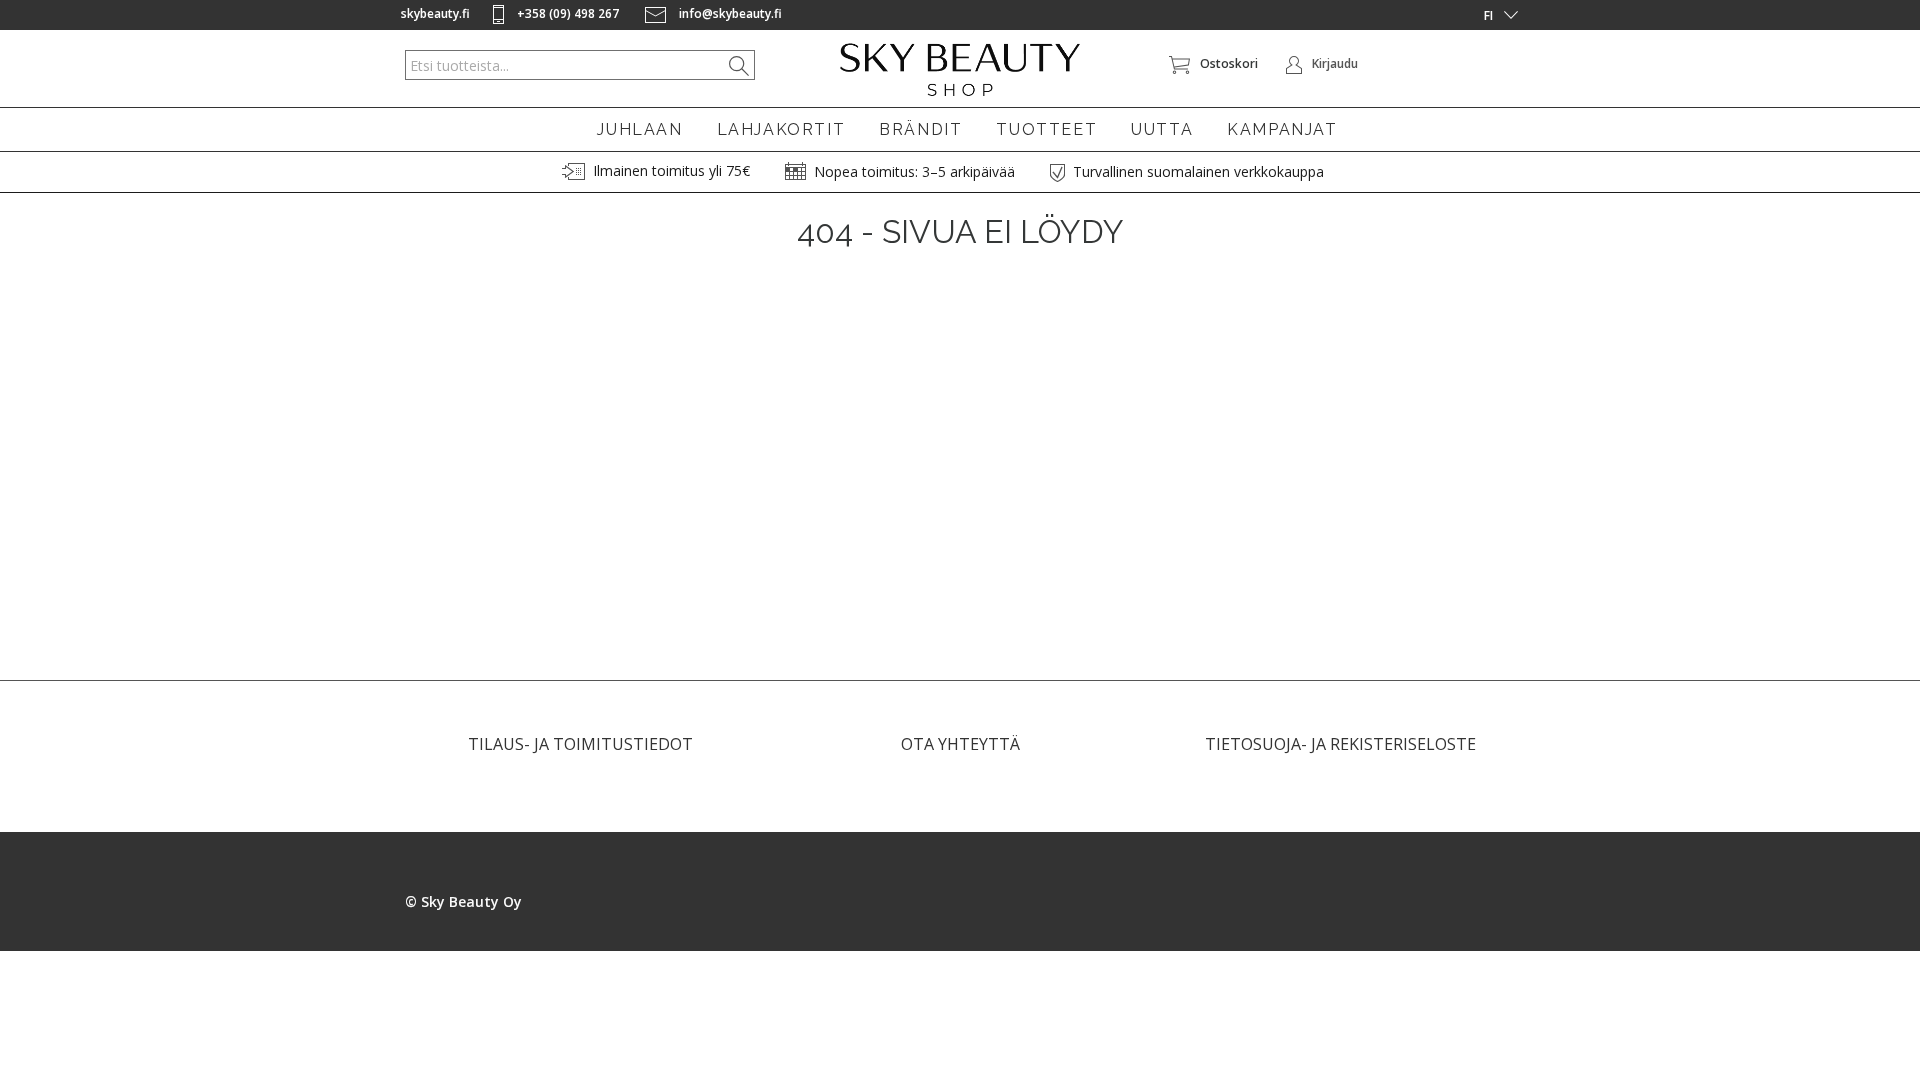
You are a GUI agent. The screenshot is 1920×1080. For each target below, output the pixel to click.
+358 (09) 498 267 (568, 13)
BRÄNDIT (920, 129)
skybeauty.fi (435, 13)
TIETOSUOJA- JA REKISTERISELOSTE (1340, 744)
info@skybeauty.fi (729, 13)
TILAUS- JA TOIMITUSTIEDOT (580, 744)
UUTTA (1162, 129)
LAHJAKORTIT (781, 129)
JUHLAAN (639, 129)
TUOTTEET (1046, 129)
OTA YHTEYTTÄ (960, 744)
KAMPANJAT (1282, 129)
